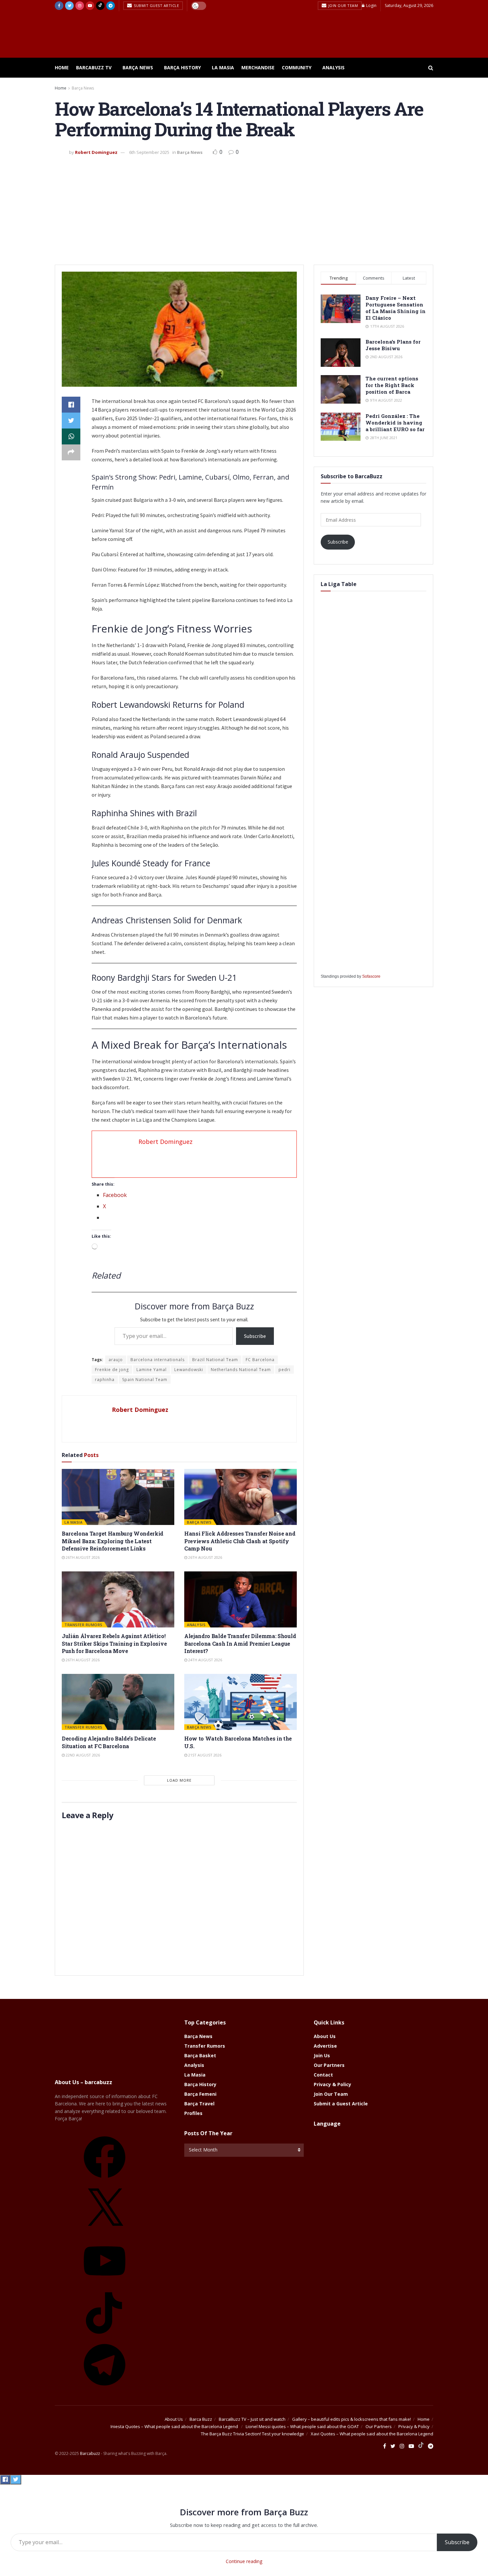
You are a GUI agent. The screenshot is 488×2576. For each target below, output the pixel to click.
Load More (179, 1780)
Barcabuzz (90, 2453)
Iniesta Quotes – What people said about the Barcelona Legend (175, 2426)
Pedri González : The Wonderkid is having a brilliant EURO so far (395, 423)
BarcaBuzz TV (94, 67)
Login (371, 5)
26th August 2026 (82, 1557)
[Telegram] (105, 2388)
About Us (325, 2036)
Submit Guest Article (156, 5)
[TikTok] (105, 2336)
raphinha (105, 1380)
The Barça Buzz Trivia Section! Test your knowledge (252, 2434)
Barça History (182, 67)
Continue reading (244, 2561)
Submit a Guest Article (341, 2104)
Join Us (322, 2055)
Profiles (193, 2113)
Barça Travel (199, 2104)
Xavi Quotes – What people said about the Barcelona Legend (372, 2434)
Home (62, 67)
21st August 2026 (204, 1755)
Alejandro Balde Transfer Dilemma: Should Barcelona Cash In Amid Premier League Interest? (240, 1643)
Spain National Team (145, 1380)
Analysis (333, 67)
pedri (285, 1370)
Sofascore (371, 976)
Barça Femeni (200, 2094)
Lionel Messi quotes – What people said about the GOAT (302, 2426)
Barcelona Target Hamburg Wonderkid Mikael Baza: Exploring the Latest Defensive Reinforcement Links (113, 1541)
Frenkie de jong (112, 1370)
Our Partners (329, 2065)
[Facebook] (105, 2180)
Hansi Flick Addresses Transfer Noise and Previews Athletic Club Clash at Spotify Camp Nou (240, 1541)
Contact (323, 2075)
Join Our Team (342, 5)
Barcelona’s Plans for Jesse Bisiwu (393, 345)
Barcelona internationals (158, 1360)
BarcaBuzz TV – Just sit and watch (252, 2419)
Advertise (325, 2046)
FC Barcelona (260, 1360)
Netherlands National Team (241, 1370)
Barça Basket (200, 2055)
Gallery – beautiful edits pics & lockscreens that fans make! (352, 2419)
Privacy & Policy (332, 2084)
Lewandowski (189, 1370)
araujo (116, 1360)
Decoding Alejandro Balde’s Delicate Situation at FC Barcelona (109, 1742)
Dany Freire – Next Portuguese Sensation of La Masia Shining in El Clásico (396, 308)
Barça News (138, 67)
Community (297, 67)
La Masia (223, 67)
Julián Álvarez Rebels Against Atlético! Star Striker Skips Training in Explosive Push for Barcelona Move (114, 1643)
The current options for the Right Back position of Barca (392, 385)
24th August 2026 (205, 1660)
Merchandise (258, 67)
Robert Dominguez (96, 152)
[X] (105, 2232)
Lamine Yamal (152, 1370)
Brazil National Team (215, 1360)
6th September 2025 (149, 152)
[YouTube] (105, 2284)
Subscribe (255, 1336)
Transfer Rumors (83, 1625)
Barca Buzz (201, 2419)
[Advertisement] (244, 208)
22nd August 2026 (82, 1755)
